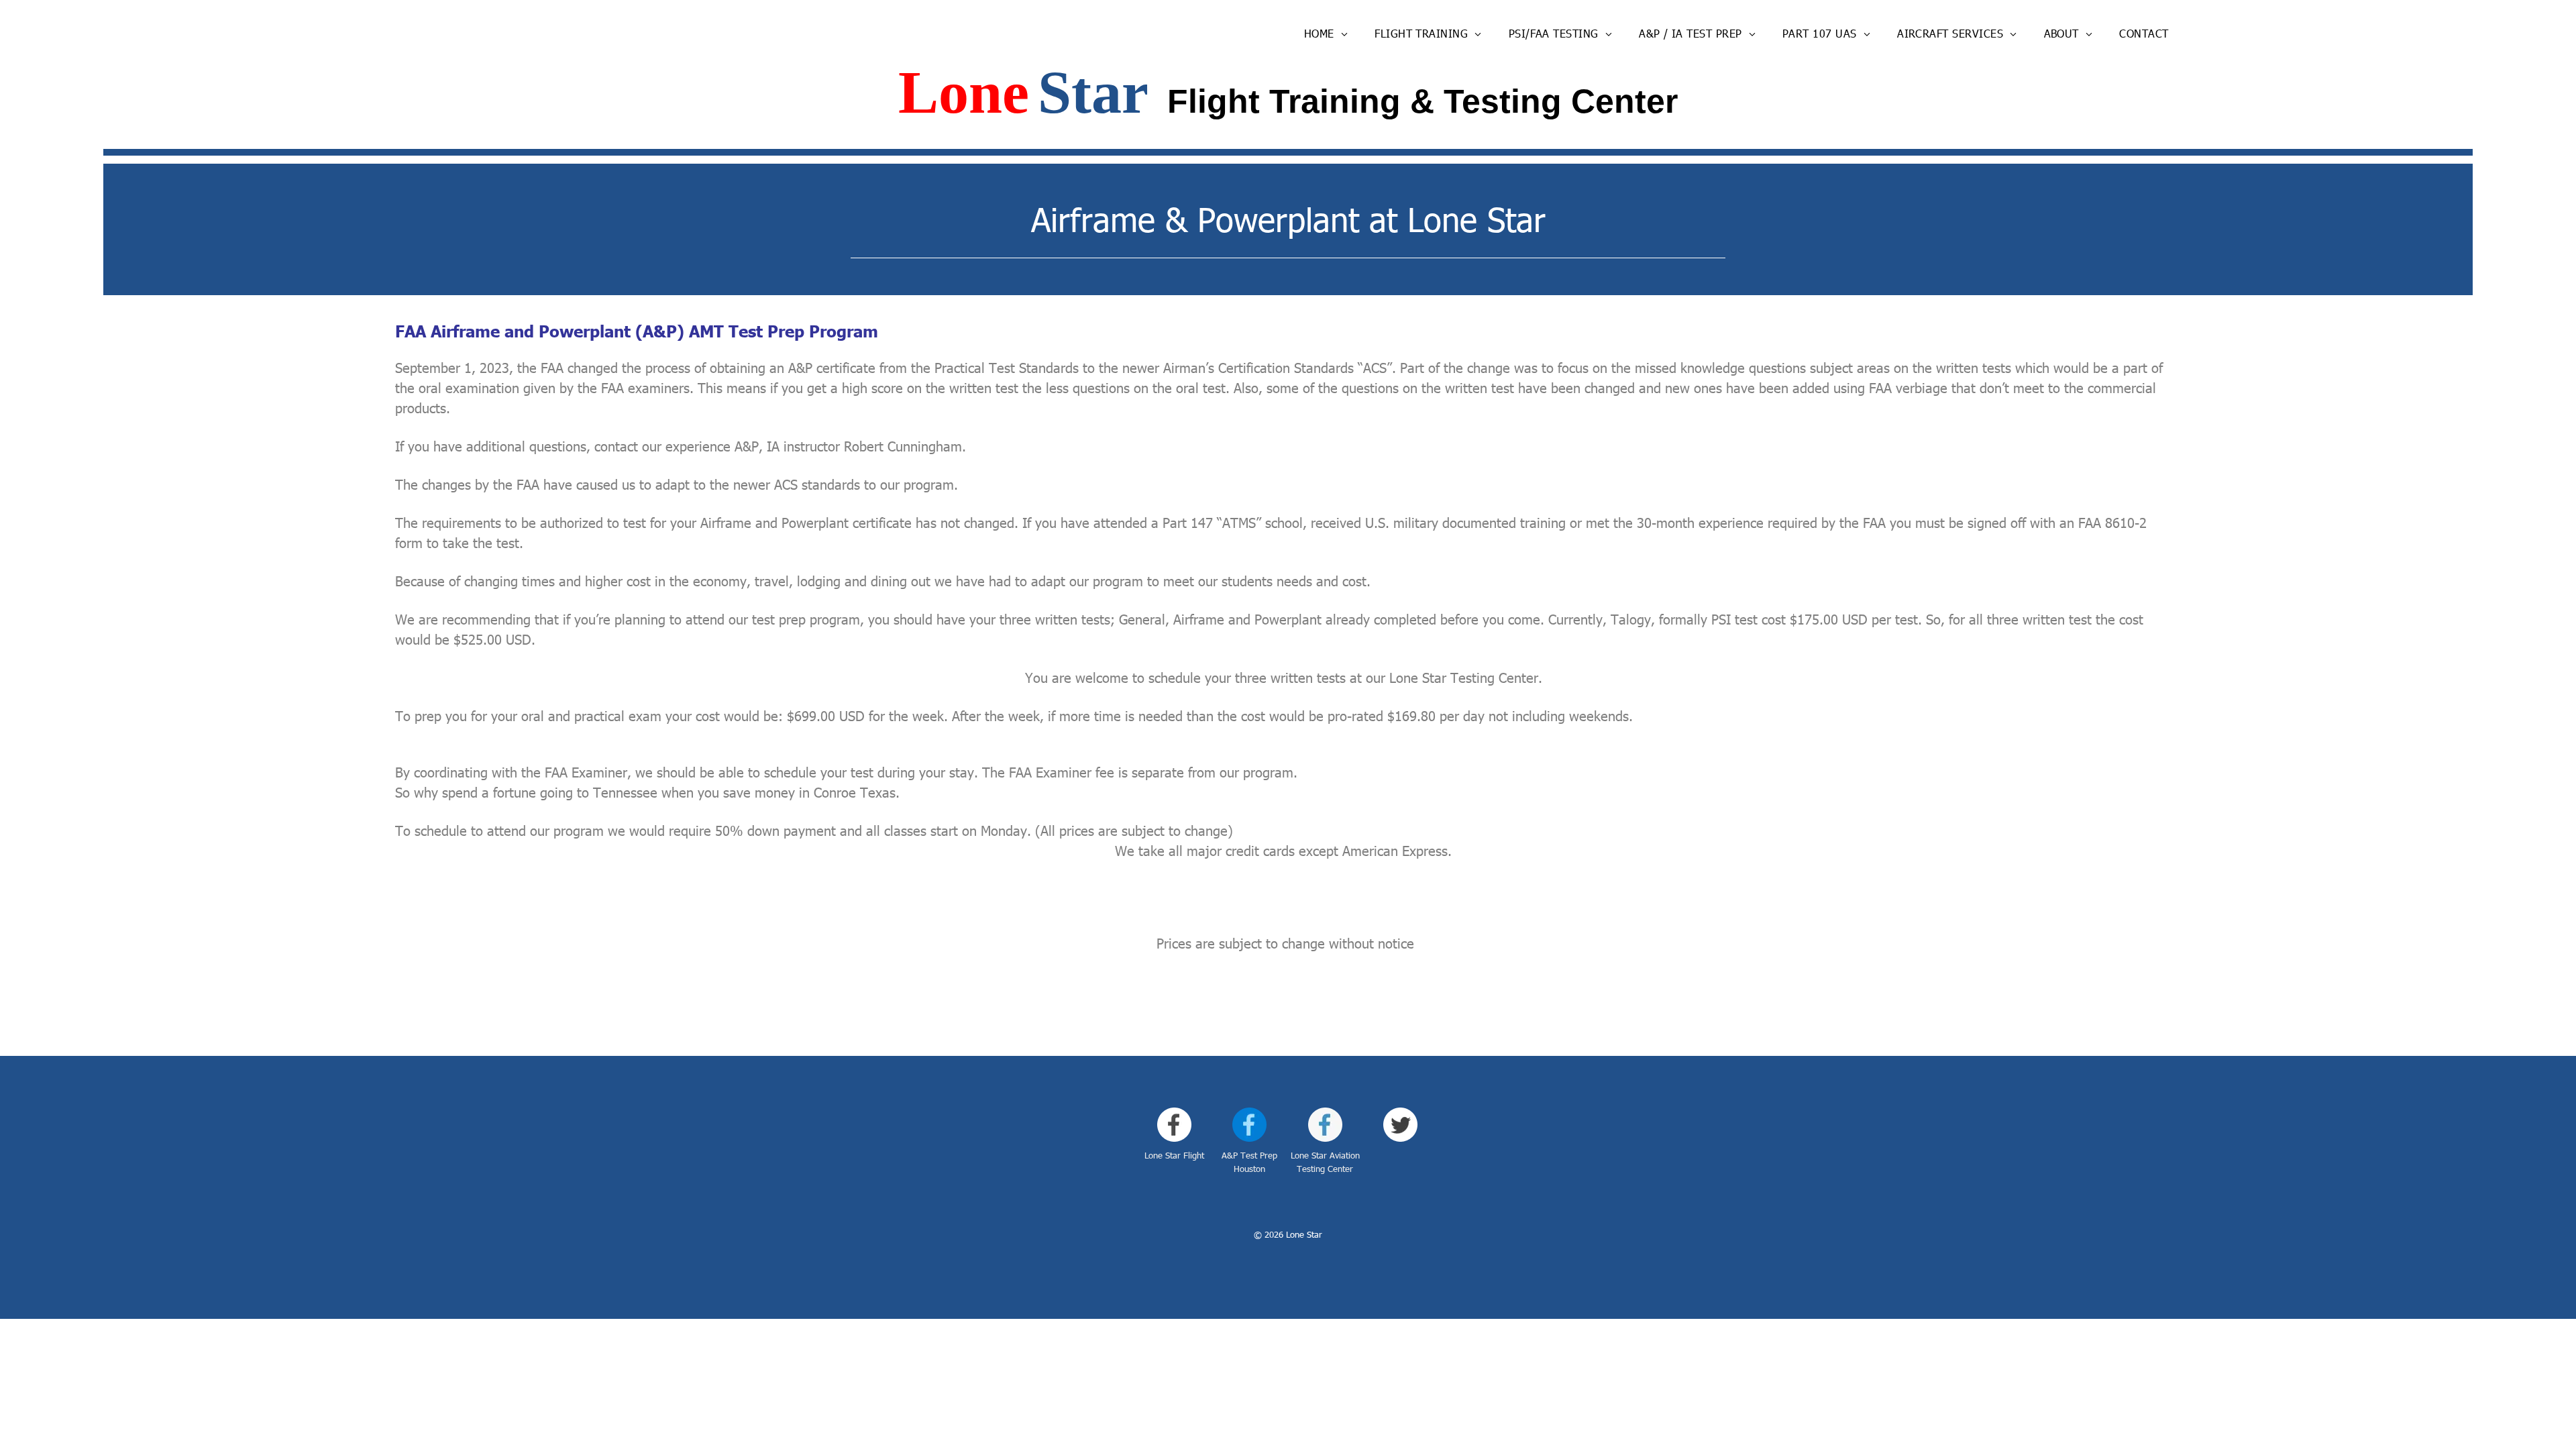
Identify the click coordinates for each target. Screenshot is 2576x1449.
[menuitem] (1326, 34)
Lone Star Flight (1174, 1155)
